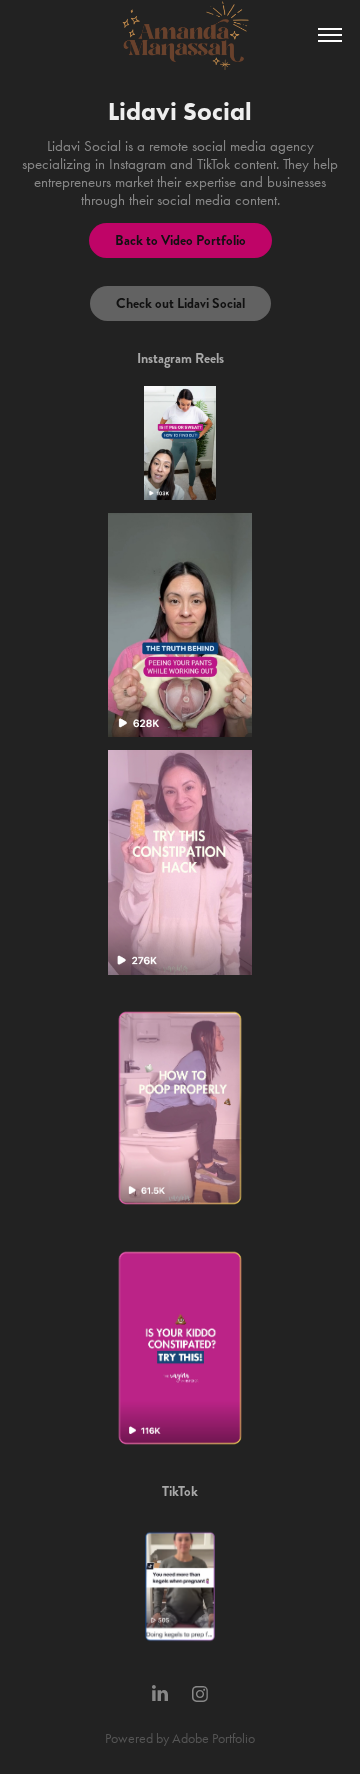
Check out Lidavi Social (180, 303)
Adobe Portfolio (213, 1738)
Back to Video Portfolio (180, 240)
